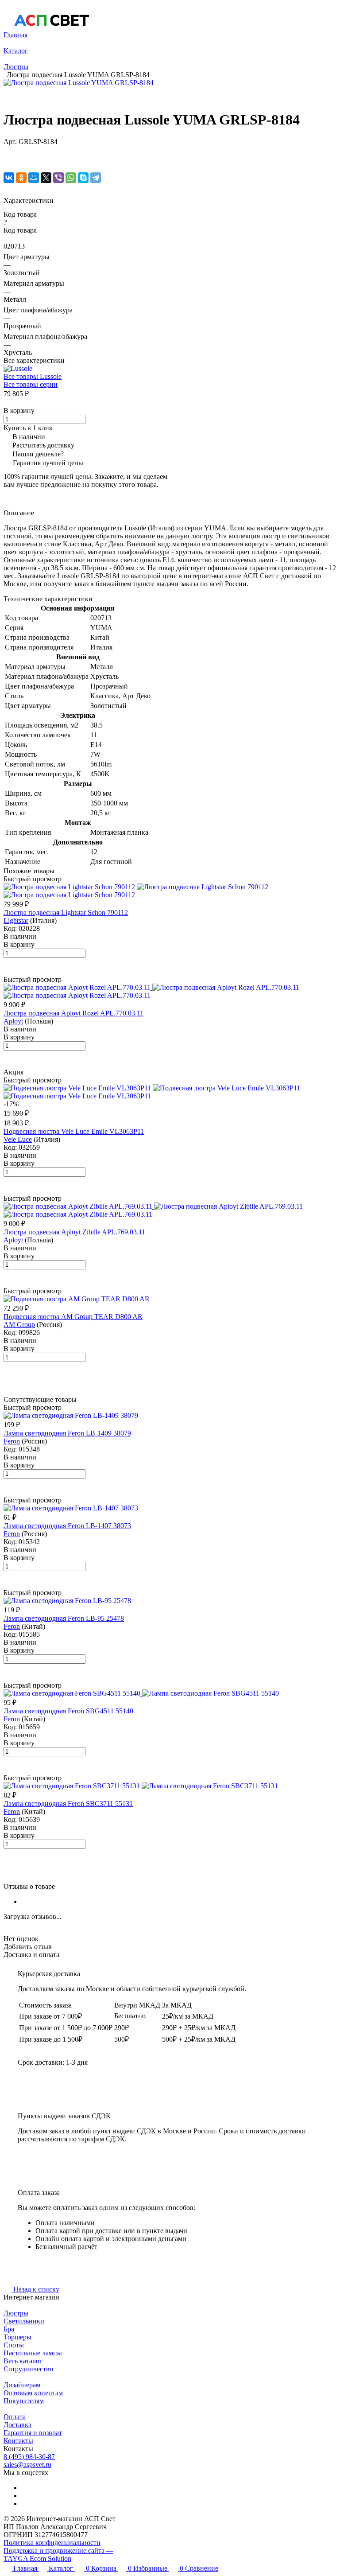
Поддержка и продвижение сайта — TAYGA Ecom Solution (58, 2555)
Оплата (15, 2417)
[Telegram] (96, 178)
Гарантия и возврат (33, 2433)
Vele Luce (18, 1139)
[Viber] (58, 178)
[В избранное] (8, 150)
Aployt (13, 1021)
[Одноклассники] (21, 178)
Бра (9, 2329)
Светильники (24, 2321)
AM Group (19, 1325)
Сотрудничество (28, 2369)
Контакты (18, 2441)
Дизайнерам (22, 2385)
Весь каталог (23, 2361)
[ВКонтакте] (9, 178)
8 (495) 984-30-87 (29, 2457)
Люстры (16, 2313)
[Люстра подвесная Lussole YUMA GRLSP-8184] (79, 83)
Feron (12, 1441)
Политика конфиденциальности (52, 2543)
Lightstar (16, 920)
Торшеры (17, 2337)
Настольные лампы (33, 2353)
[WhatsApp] (71, 178)
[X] (46, 178)
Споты (14, 2345)
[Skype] (83, 178)
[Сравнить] (8, 159)
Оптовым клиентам (33, 2393)
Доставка (17, 2425)
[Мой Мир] (34, 178)
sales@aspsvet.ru (27, 2465)
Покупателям (24, 2401)
